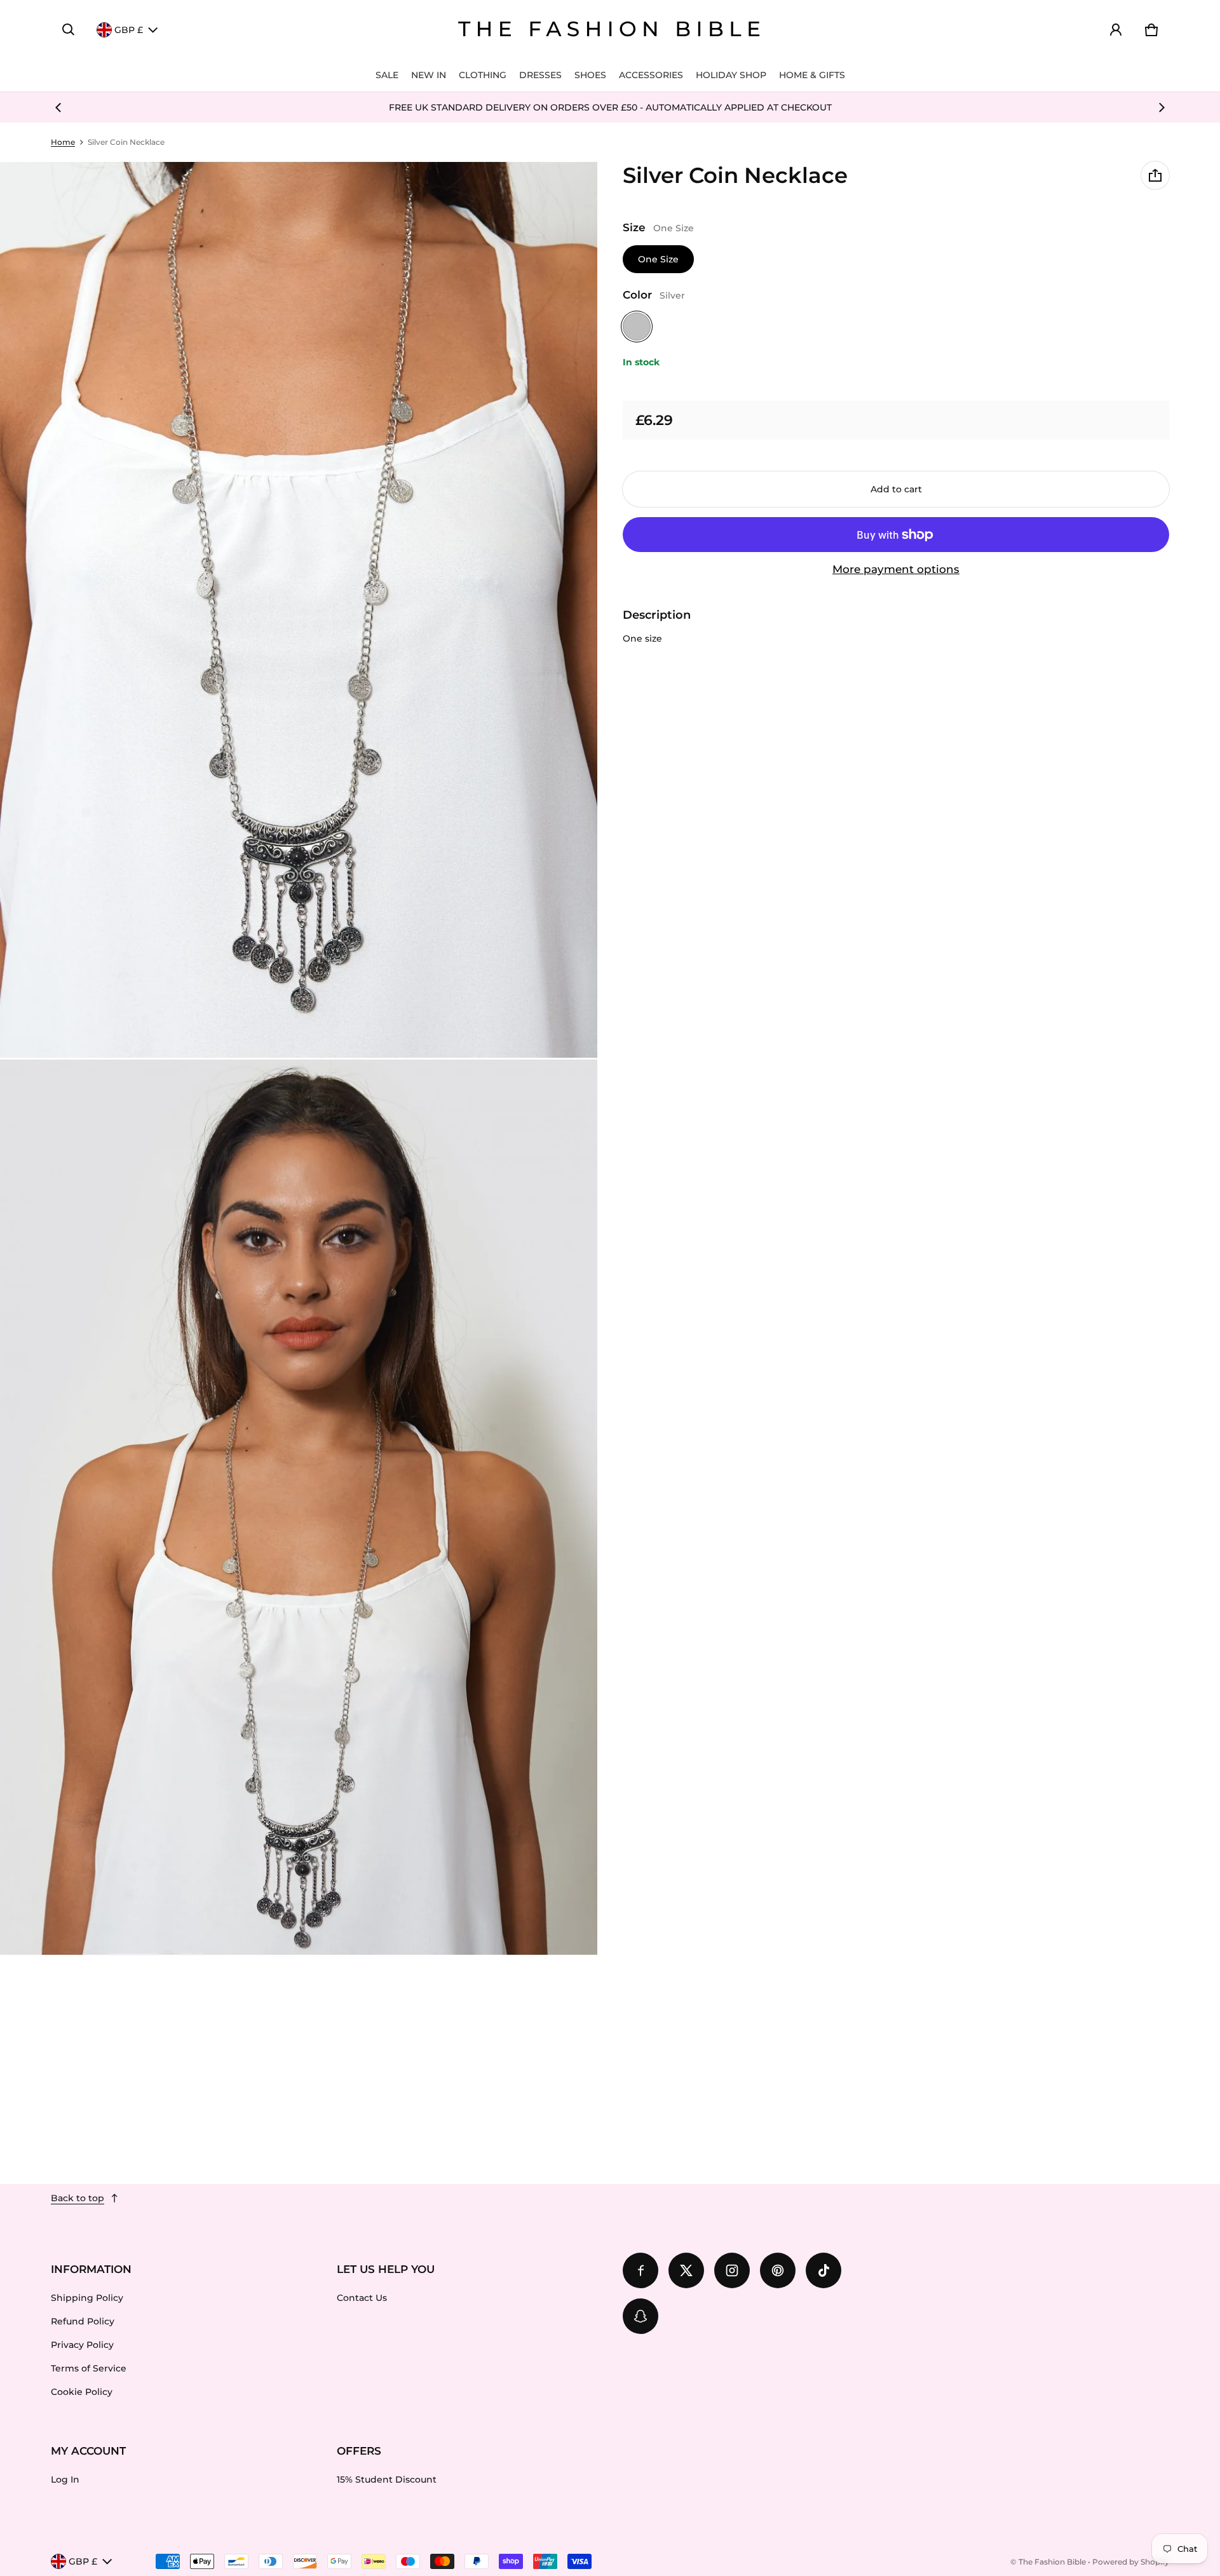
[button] (69, 30)
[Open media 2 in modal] (299, 610)
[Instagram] (732, 2270)
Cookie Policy (82, 2392)
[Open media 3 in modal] (299, 1507)
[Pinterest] (778, 2270)
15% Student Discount (387, 2479)
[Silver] (637, 327)
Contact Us (362, 2298)
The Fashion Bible (1052, 2562)
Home (63, 142)
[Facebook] (640, 2270)
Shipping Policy (87, 2298)
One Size (658, 259)
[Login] (1116, 30)
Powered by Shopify (1131, 2562)
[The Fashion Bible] (610, 30)
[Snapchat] (640, 2316)
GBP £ (129, 30)
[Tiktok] (823, 2270)
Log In (65, 2479)
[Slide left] (58, 107)
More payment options (896, 569)
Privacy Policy (82, 2345)
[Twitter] (686, 2270)
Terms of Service (89, 2368)
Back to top (78, 2198)
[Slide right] (1162, 107)
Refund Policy (83, 2321)
